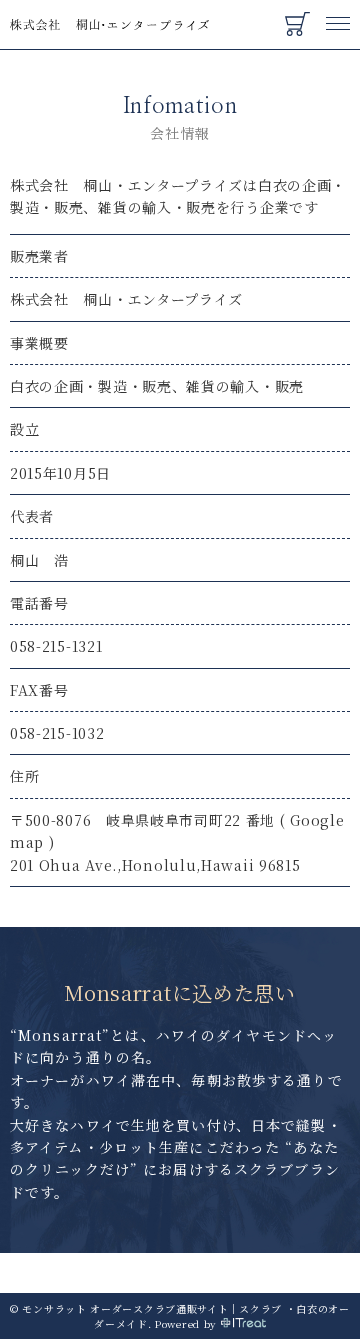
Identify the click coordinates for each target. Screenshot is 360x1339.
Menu (338, 14)
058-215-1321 (56, 646)
